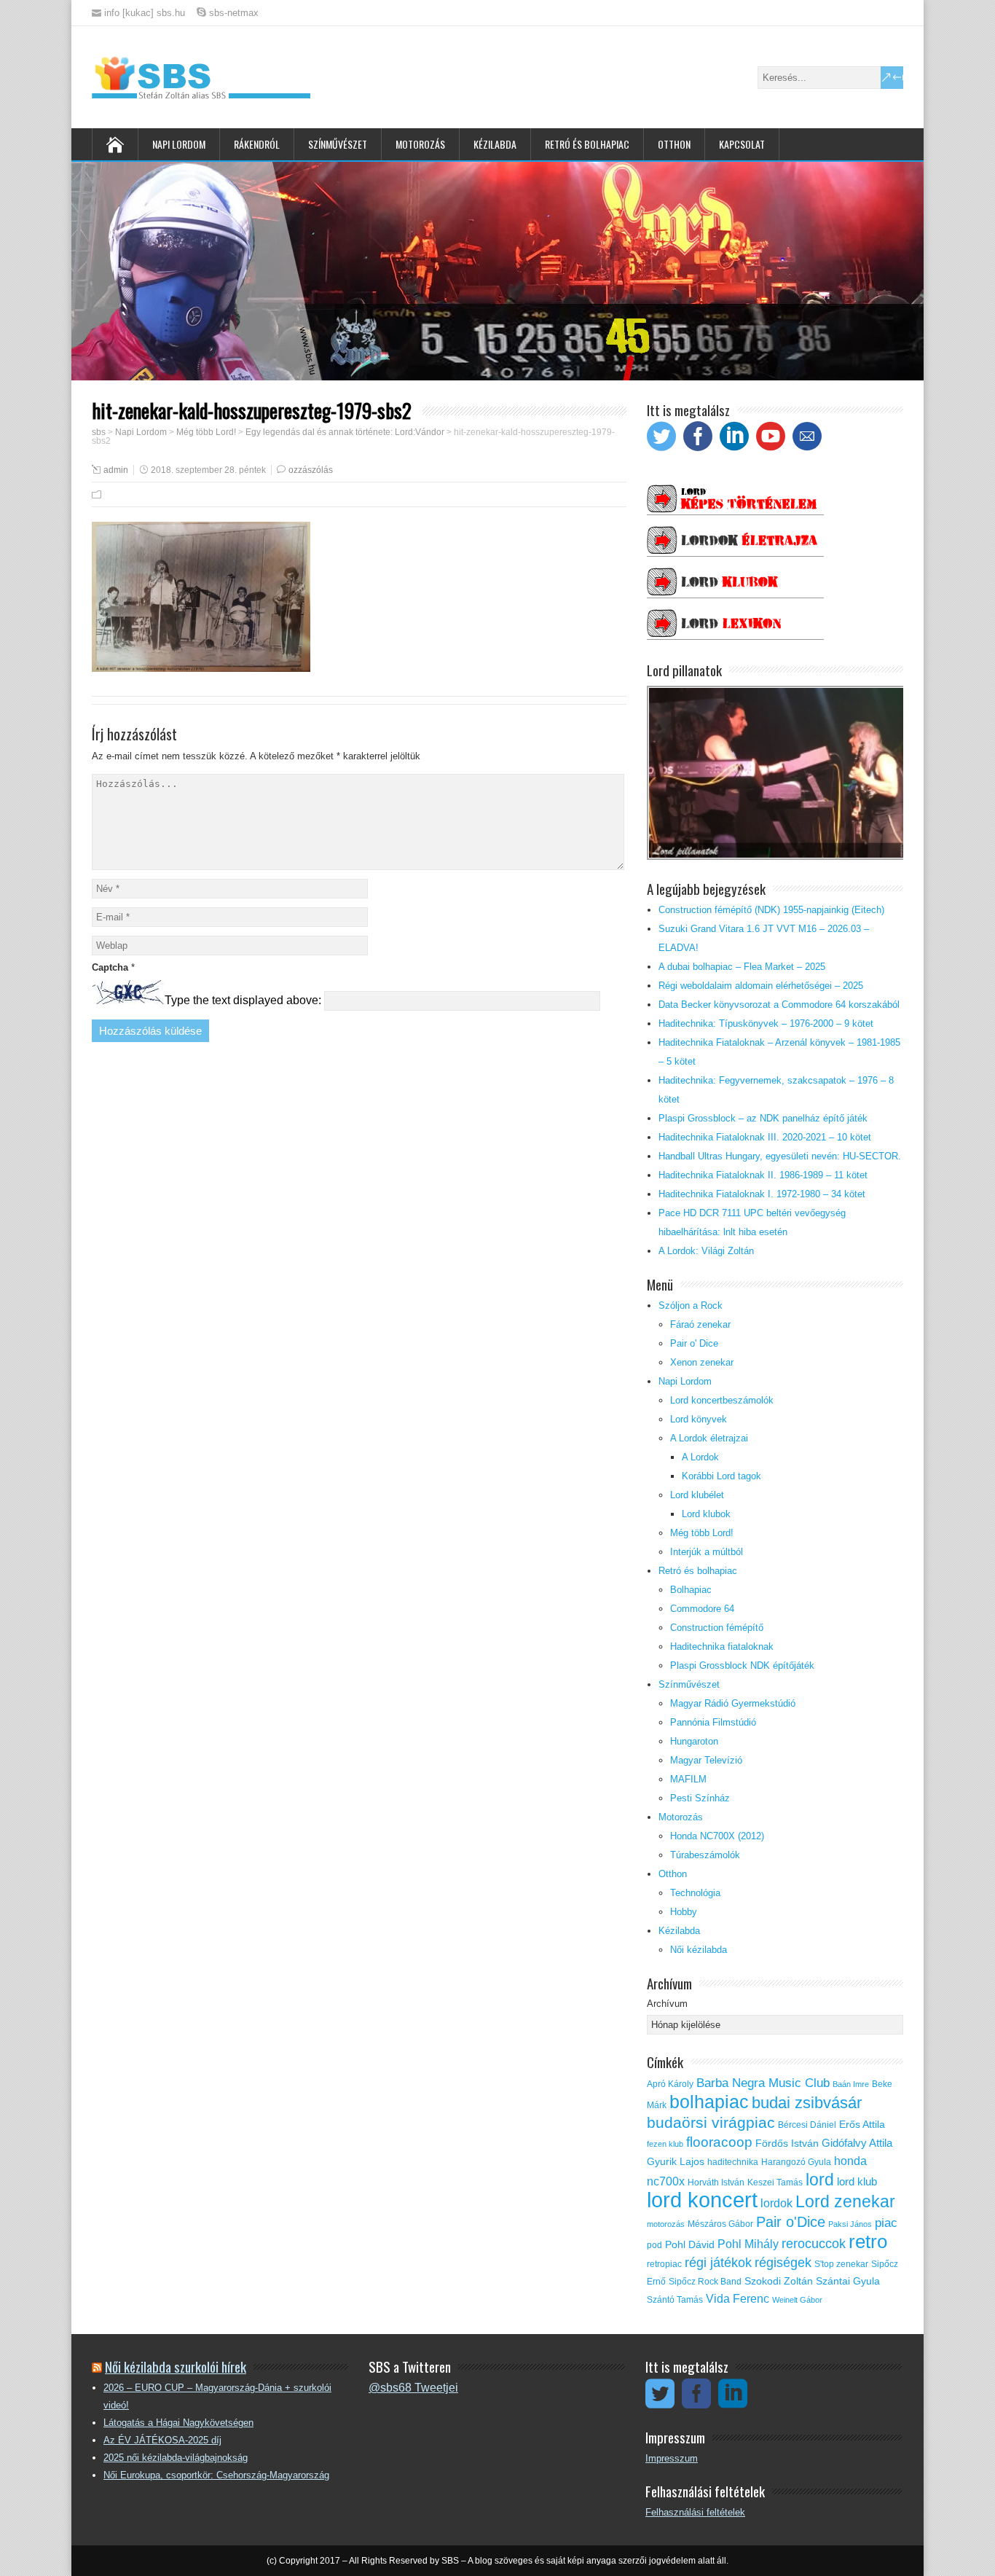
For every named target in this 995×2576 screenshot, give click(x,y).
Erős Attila (862, 2125)
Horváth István (716, 2182)
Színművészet (338, 144)
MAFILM (688, 1779)
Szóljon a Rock (691, 1305)
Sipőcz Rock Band (705, 2282)
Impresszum (672, 2458)
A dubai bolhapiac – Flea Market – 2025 (742, 967)
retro (868, 2242)
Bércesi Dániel (807, 2125)
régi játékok (718, 2263)
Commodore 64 (702, 1609)
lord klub (857, 2182)
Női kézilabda (699, 1950)
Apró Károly (670, 2084)
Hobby (684, 1912)
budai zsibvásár (807, 2103)
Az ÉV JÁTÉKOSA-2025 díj (162, 2440)
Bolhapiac (691, 1590)
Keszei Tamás (775, 2182)
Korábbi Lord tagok (721, 1476)
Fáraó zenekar (700, 1324)
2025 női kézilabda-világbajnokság (176, 2458)
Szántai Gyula (848, 2281)
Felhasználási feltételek (695, 2512)
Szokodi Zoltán (779, 2281)
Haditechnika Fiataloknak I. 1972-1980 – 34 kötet (762, 1194)
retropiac (664, 2264)
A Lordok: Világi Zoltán (706, 1251)
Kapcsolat (742, 144)
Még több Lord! (702, 1533)
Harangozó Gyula (796, 2162)
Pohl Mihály (748, 2244)
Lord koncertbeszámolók (722, 1400)
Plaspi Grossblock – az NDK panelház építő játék (763, 1118)
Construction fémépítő (717, 1628)
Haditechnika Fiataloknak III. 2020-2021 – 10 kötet (765, 1137)
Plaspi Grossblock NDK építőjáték (742, 1665)
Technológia (695, 1893)
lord (820, 2180)
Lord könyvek (699, 1419)
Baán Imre (851, 2084)
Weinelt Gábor (797, 2300)
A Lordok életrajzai (709, 1438)
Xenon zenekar (702, 1362)
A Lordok (700, 1457)
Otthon (674, 144)
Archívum (667, 2004)
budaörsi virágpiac (711, 2122)
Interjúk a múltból (707, 1552)
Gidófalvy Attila (857, 2143)
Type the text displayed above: (243, 1000)
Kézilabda (495, 144)
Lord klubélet (697, 1495)
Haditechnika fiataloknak (722, 1647)
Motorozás (420, 144)
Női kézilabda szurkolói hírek (176, 2366)
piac (886, 2223)
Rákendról (257, 144)
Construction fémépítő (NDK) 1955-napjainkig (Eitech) (771, 910)
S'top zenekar (841, 2264)
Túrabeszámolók (705, 1855)
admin (116, 470)
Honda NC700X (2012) (717, 1836)
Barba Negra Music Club (763, 2083)
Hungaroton (694, 1741)
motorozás (666, 2224)
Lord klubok (706, 1514)
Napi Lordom (179, 144)
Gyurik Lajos (676, 2162)
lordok (776, 2203)
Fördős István (787, 2144)
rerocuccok (814, 2244)
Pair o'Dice (791, 2222)
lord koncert (702, 2200)
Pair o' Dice (694, 1343)
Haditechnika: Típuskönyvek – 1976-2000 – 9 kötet (766, 1023)
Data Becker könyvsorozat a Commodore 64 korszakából (779, 1005)
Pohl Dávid (690, 2245)
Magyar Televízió (706, 1760)
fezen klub (665, 2144)
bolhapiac (709, 2102)
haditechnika (733, 2162)
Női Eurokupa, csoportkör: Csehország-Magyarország (216, 2475)
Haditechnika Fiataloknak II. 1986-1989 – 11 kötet (763, 1175)
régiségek (783, 2263)
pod (654, 2245)
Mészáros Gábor (720, 2224)
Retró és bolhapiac (587, 144)
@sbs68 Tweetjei (413, 2388)
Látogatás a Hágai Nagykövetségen (178, 2423)
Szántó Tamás (675, 2300)
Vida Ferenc (738, 2299)
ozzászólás (311, 470)
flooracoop (719, 2142)
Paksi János (850, 2224)
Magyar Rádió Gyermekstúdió (733, 1703)
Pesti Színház (700, 1798)
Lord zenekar (845, 2201)
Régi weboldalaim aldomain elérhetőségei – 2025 (761, 986)
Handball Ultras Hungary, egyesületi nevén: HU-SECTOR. (780, 1156)
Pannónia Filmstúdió (713, 1722)
